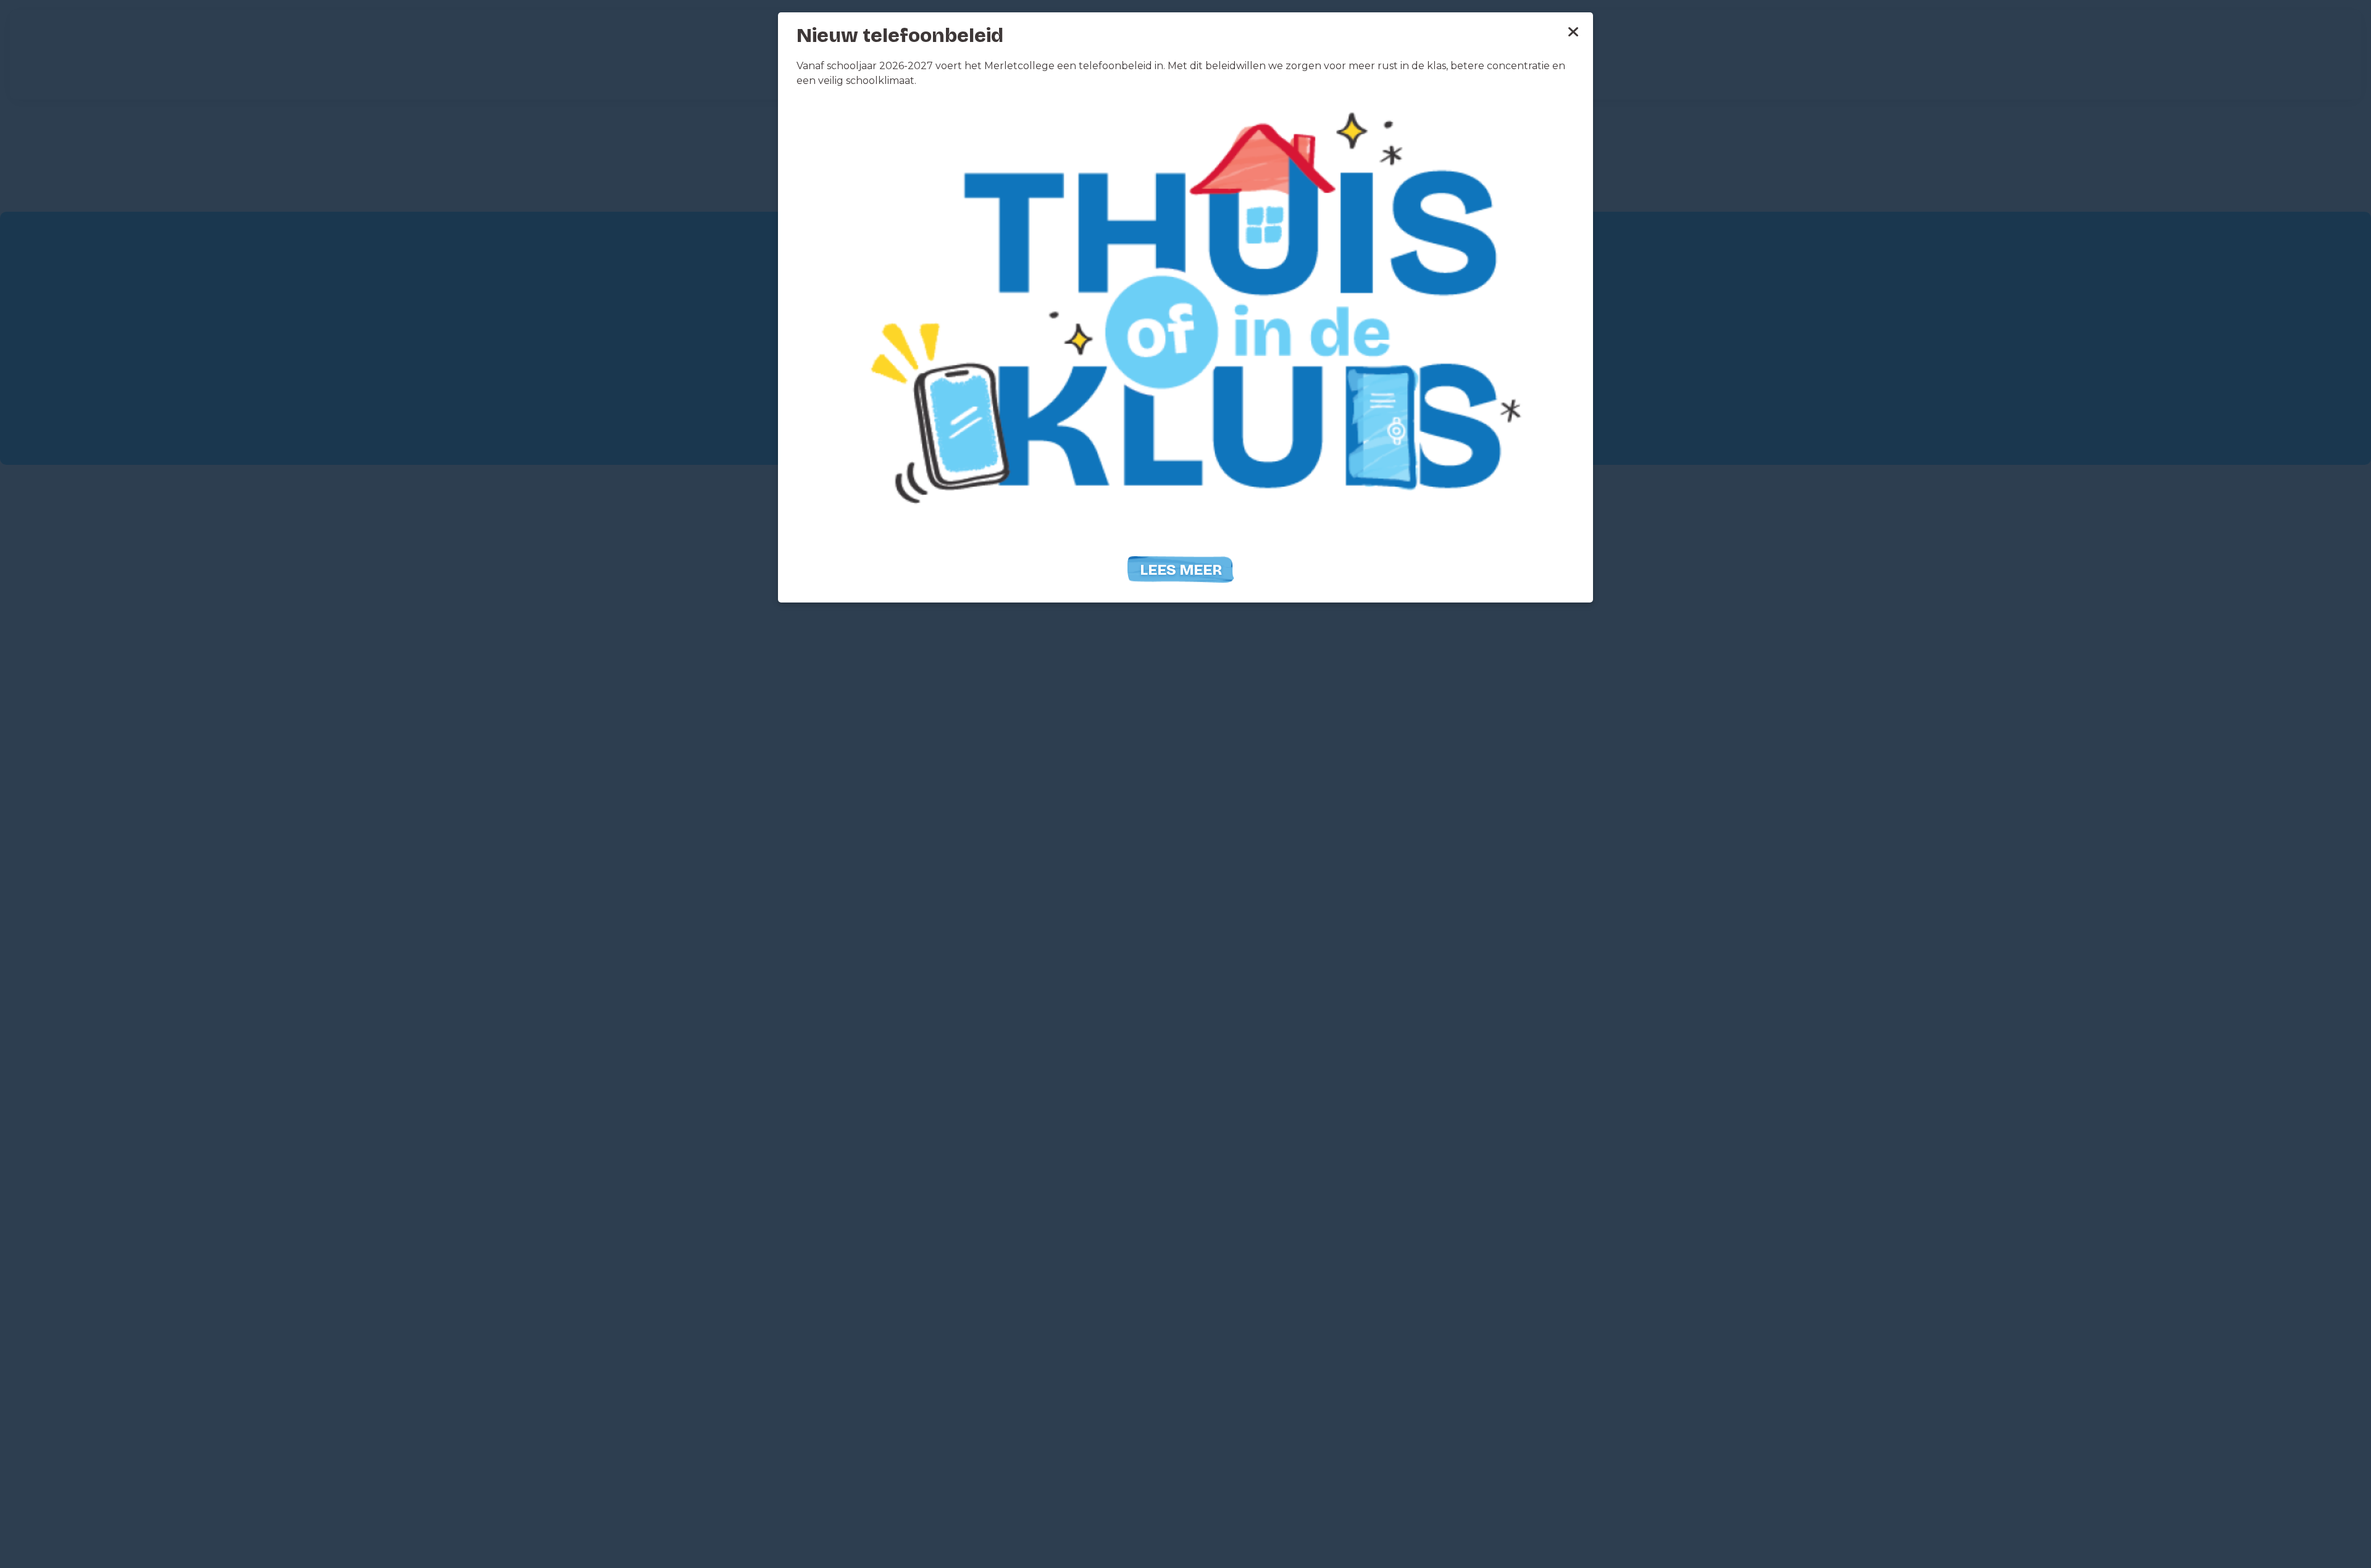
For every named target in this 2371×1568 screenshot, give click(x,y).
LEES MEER (1181, 570)
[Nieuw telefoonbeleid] (1185, 324)
